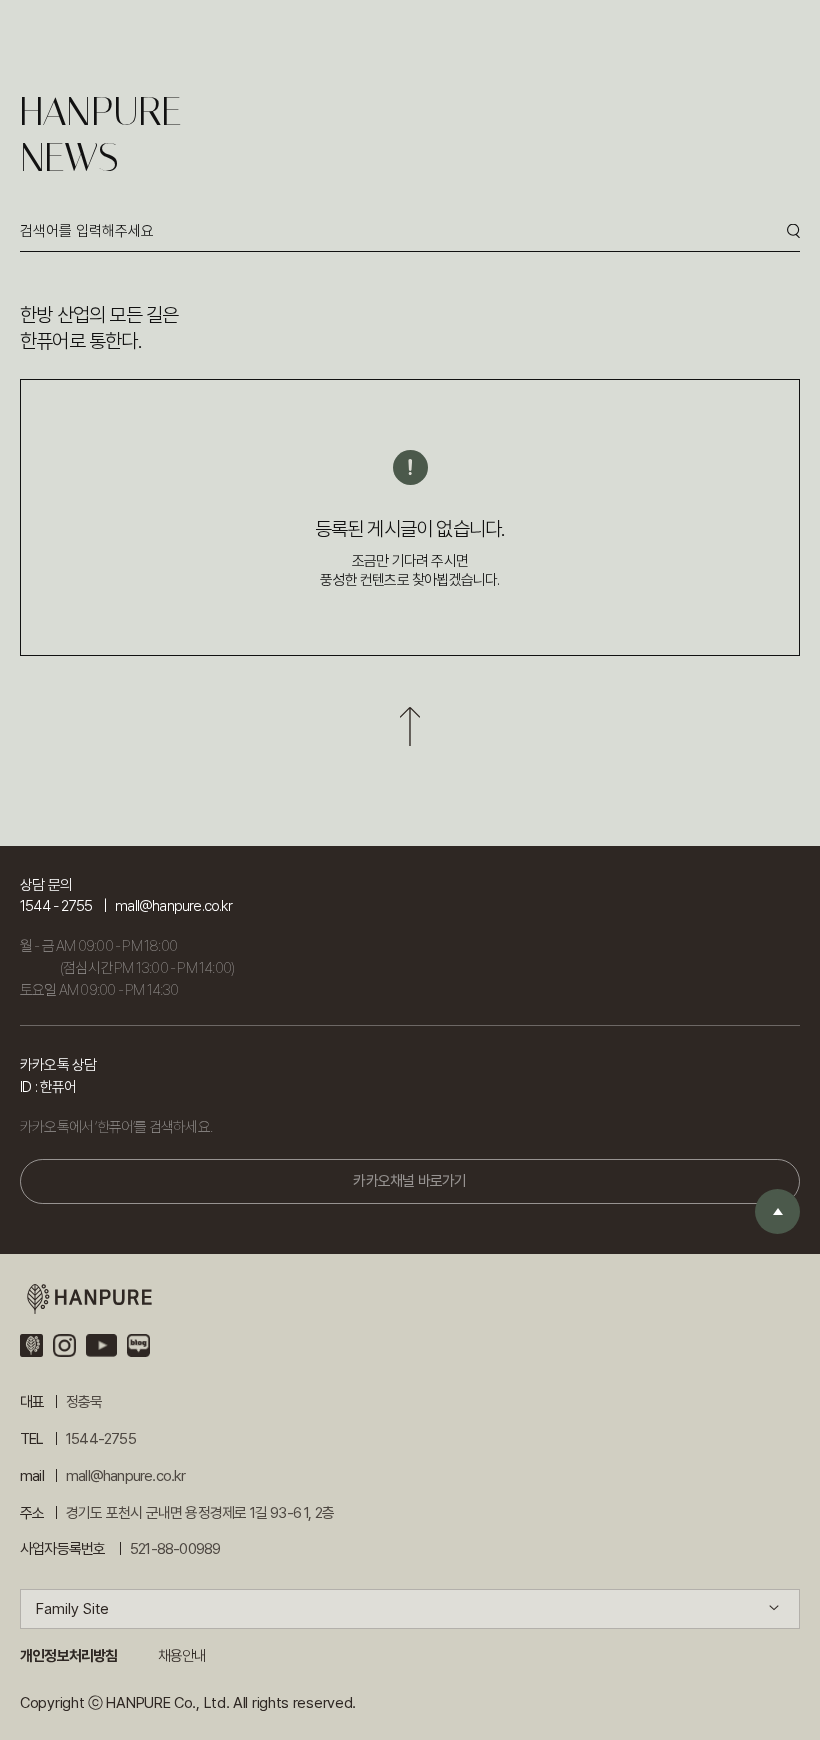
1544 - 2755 (56, 906)
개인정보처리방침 (69, 1656)
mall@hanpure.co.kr (173, 906)
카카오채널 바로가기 (409, 1181)
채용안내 (182, 1656)
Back (410, 726)
